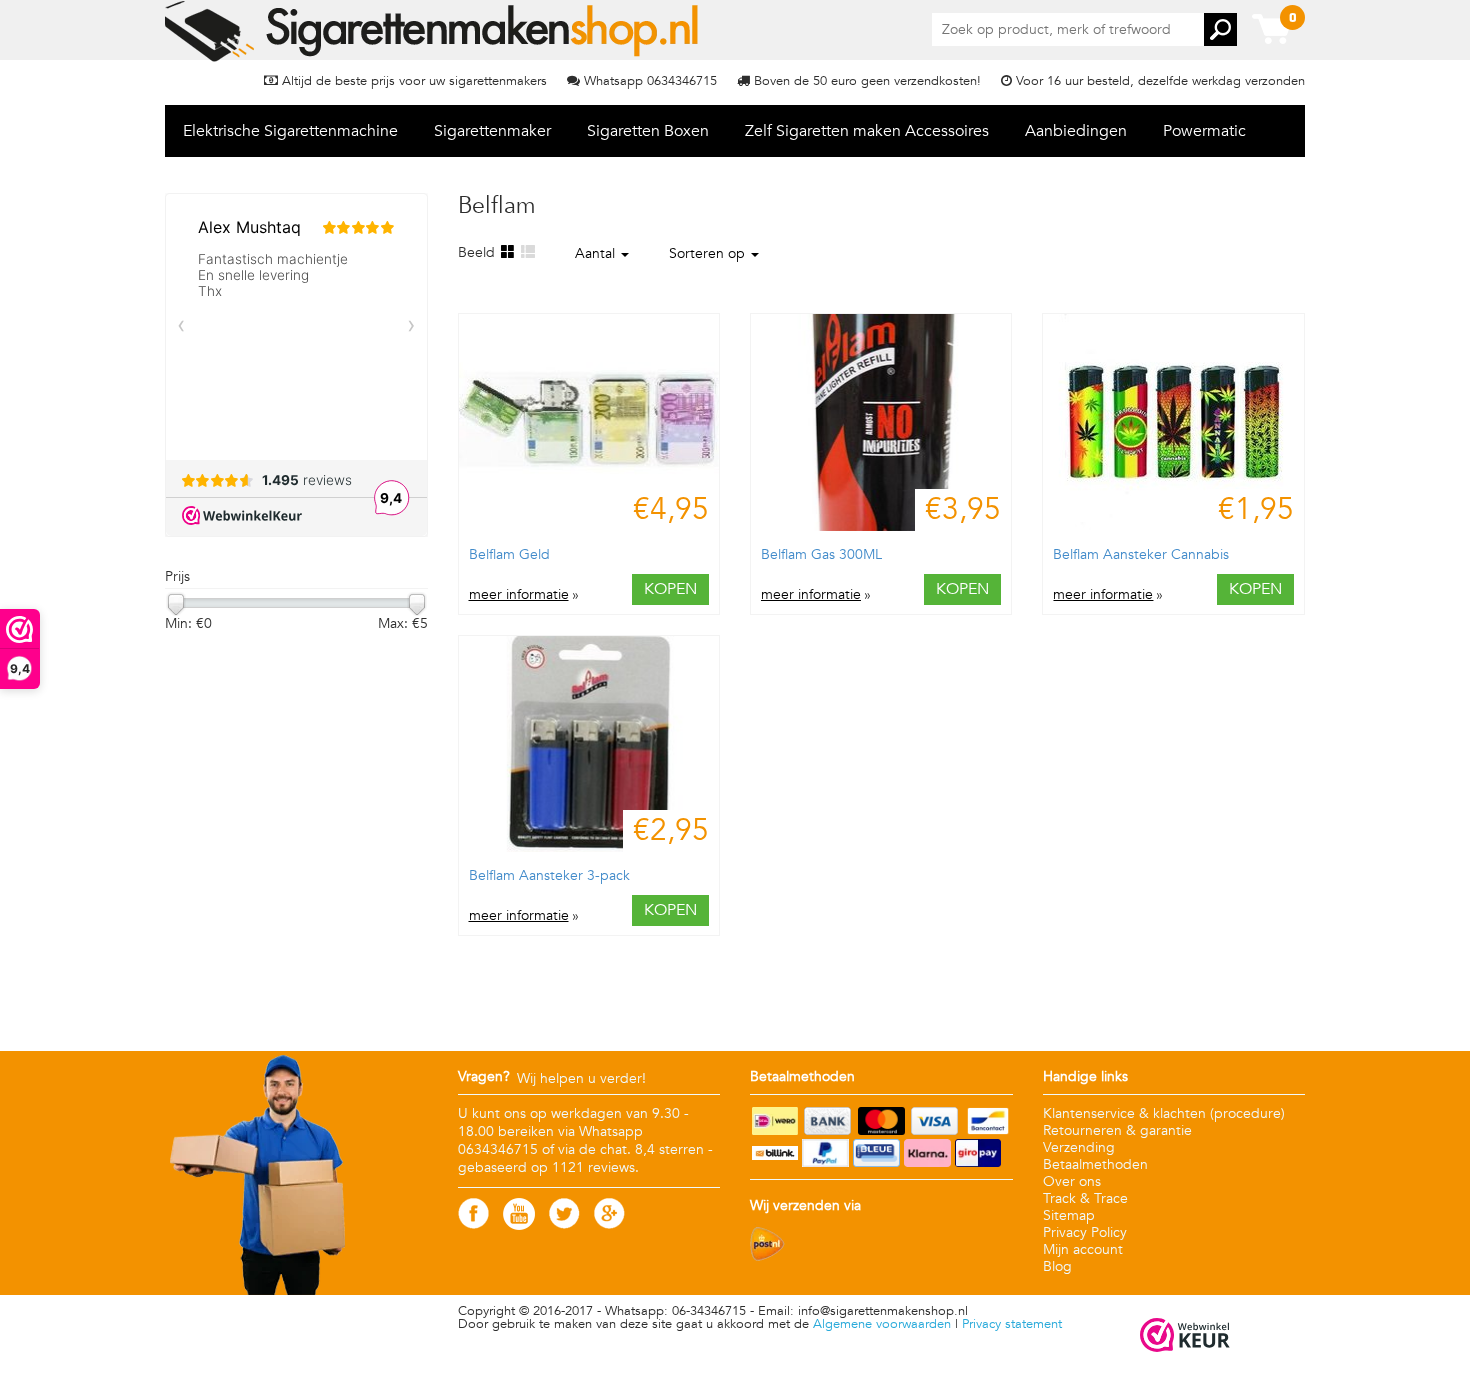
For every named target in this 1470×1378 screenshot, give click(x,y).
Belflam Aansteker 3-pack (549, 875)
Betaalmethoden (1095, 1164)
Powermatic (1204, 131)
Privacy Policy (1085, 1232)
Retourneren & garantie (1117, 1130)
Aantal (597, 253)
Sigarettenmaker (492, 131)
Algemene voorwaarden (882, 1324)
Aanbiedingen (1076, 131)
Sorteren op (709, 253)
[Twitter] (564, 1224)
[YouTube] (519, 1225)
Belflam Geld (509, 554)
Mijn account (1083, 1249)
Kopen (670, 589)
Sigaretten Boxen (648, 131)
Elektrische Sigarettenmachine (290, 131)
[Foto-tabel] (507, 252)
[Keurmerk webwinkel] (1185, 1336)
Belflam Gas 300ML (821, 554)
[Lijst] (527, 252)
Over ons (1072, 1181)
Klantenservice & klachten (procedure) (1164, 1113)
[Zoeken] (1220, 29)
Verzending (1079, 1147)
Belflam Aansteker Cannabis (1141, 554)
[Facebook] (473, 1224)
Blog (1057, 1266)
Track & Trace (1085, 1198)
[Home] (433, 31)
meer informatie (519, 595)
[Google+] (609, 1224)
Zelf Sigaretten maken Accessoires (867, 131)
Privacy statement (1012, 1324)
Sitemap (1069, 1215)
